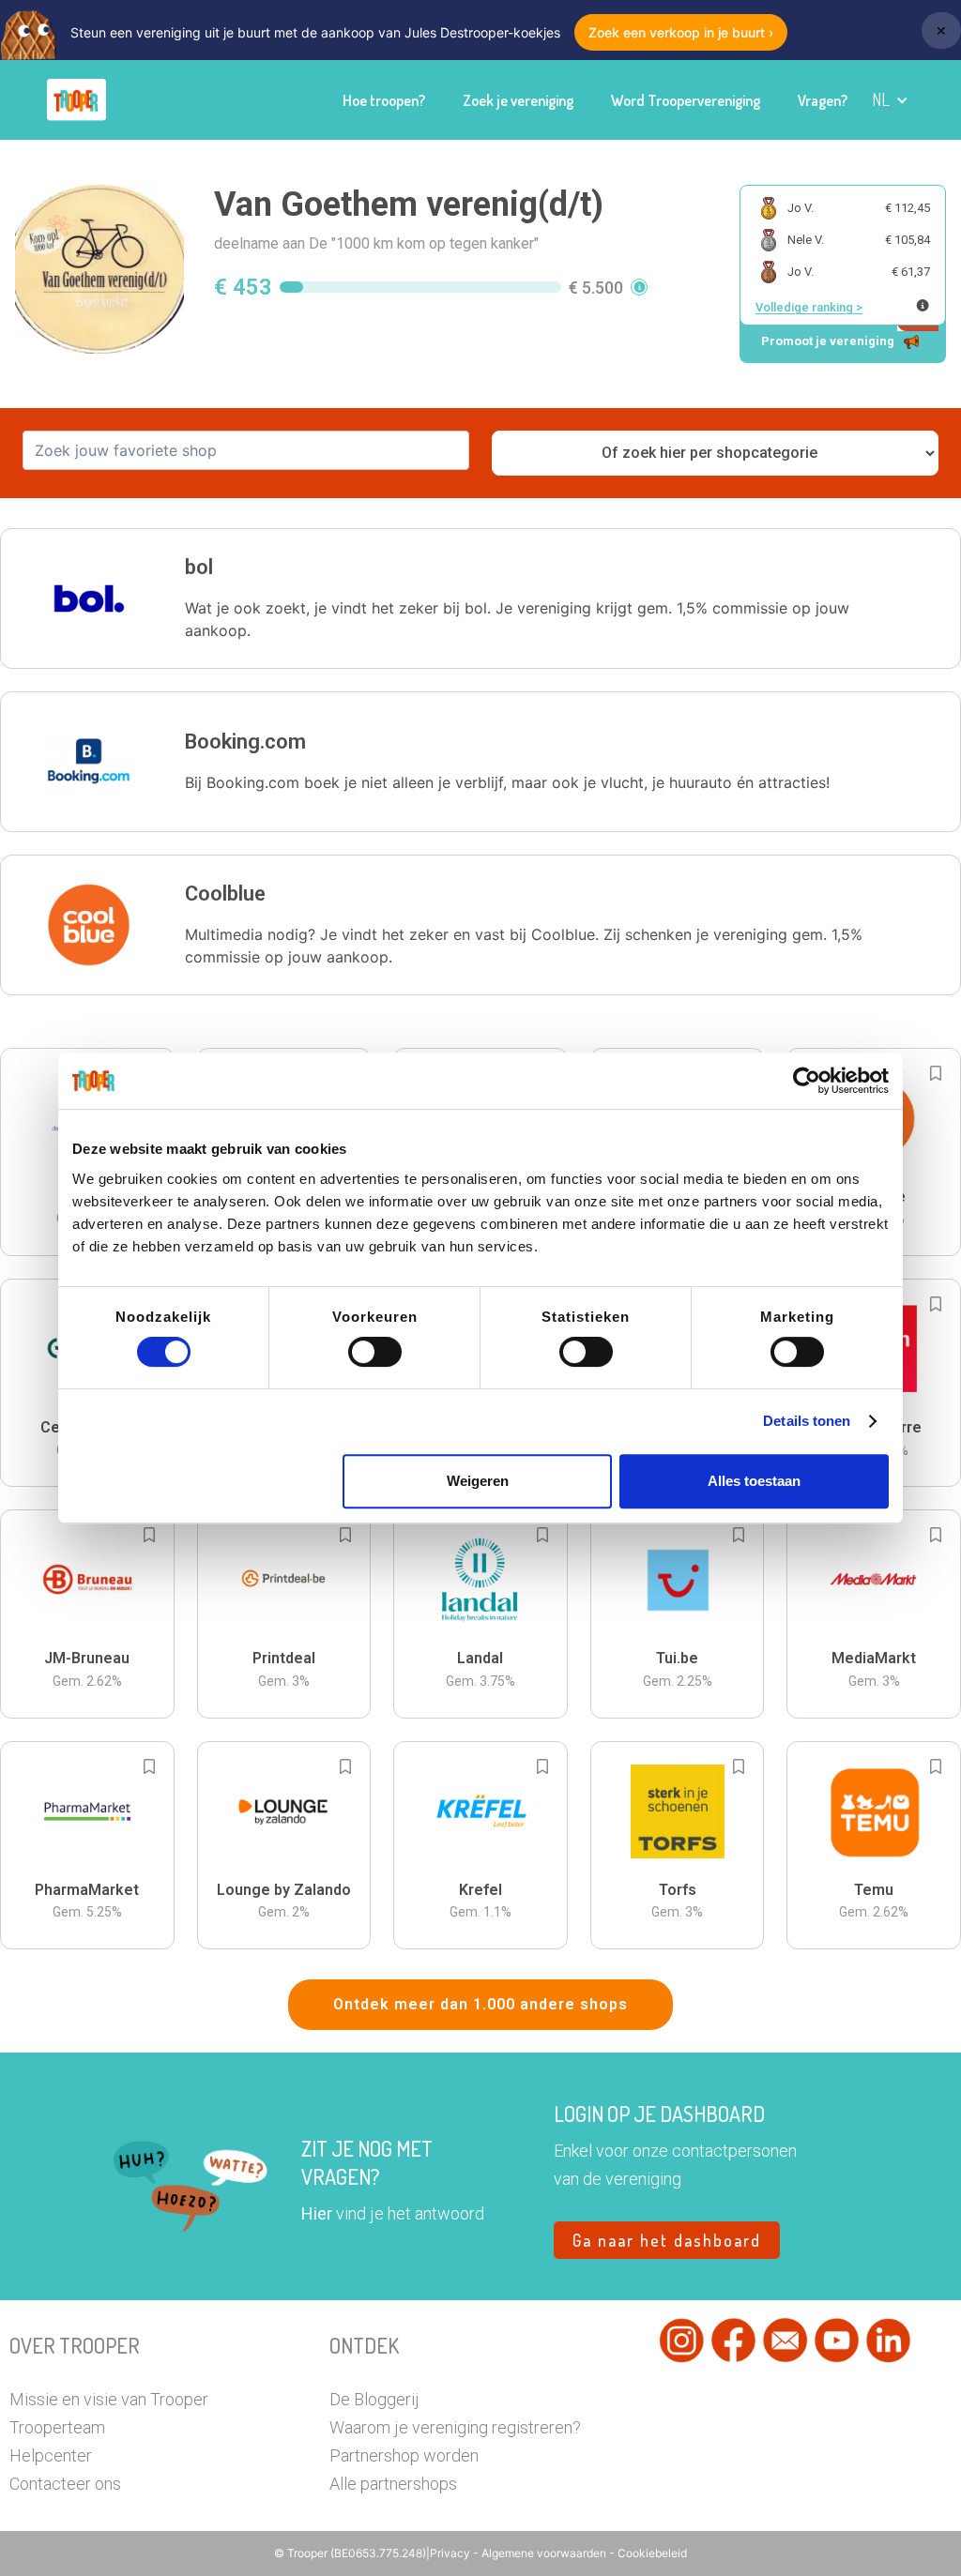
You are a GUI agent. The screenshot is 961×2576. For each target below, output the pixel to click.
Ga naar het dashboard (667, 2240)
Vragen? (823, 100)
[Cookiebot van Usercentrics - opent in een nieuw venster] (807, 1081)
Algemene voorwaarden (545, 2553)
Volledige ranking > (809, 307)
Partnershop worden (404, 2455)
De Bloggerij (374, 2399)
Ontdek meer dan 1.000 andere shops (480, 2004)
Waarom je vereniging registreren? (455, 2427)
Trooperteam (57, 2427)
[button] (890, 100)
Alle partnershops (393, 2484)
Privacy (451, 2553)
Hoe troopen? (384, 100)
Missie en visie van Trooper (109, 2399)
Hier (317, 2213)
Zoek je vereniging (518, 100)
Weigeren (478, 1481)
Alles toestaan (754, 1481)
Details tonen (807, 1421)
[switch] (375, 1352)
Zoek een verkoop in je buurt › (681, 32)
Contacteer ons (65, 2484)
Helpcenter (51, 2455)
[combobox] (246, 450)
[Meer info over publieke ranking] (923, 305)
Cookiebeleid (652, 2553)
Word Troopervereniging (686, 100)
